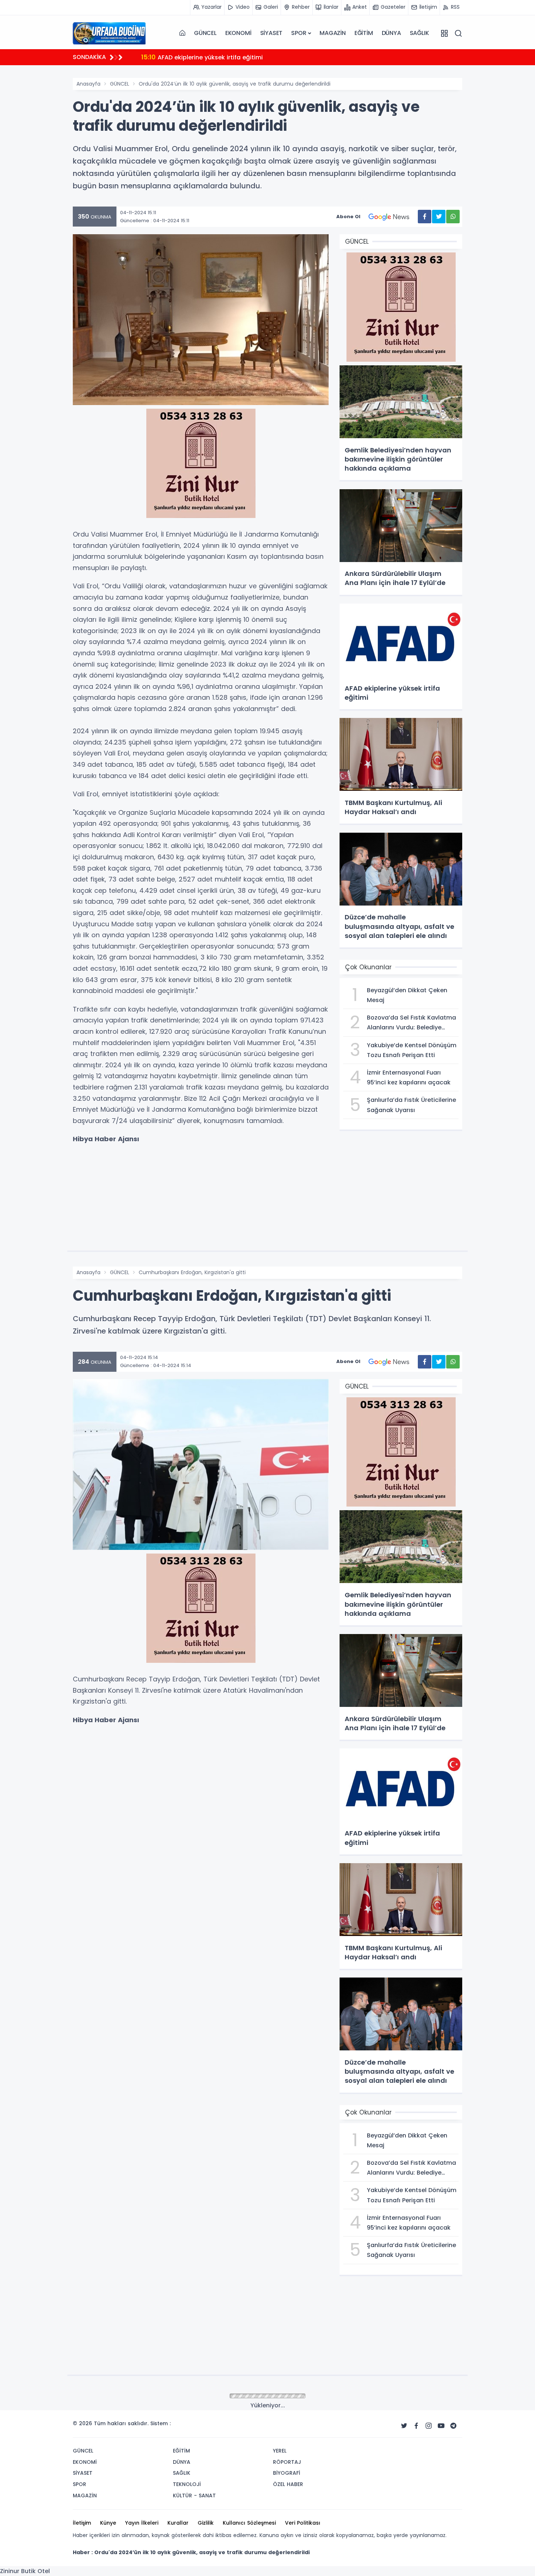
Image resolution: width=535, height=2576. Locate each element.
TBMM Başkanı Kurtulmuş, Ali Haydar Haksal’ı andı (224, 57)
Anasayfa (88, 84)
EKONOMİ (238, 33)
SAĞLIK (419, 33)
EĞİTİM (364, 33)
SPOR (299, 33)
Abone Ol (348, 217)
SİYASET (272, 33)
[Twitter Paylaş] (439, 217)
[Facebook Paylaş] (425, 217)
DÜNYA (391, 33)
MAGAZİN (333, 33)
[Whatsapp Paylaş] (453, 217)
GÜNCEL (205, 33)
